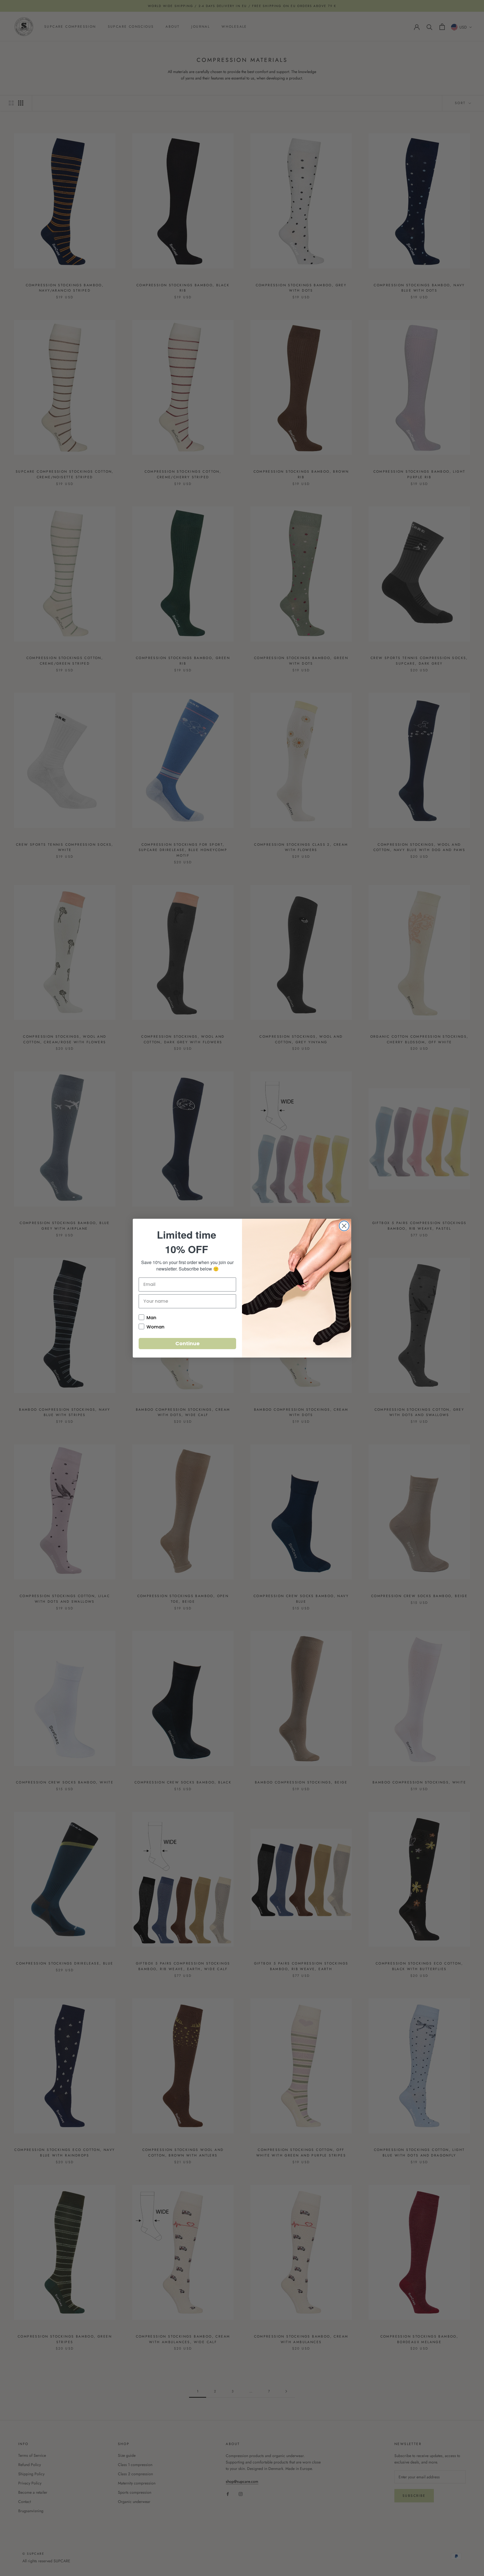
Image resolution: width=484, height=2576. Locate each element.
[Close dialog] (344, 1226)
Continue (188, 1343)
